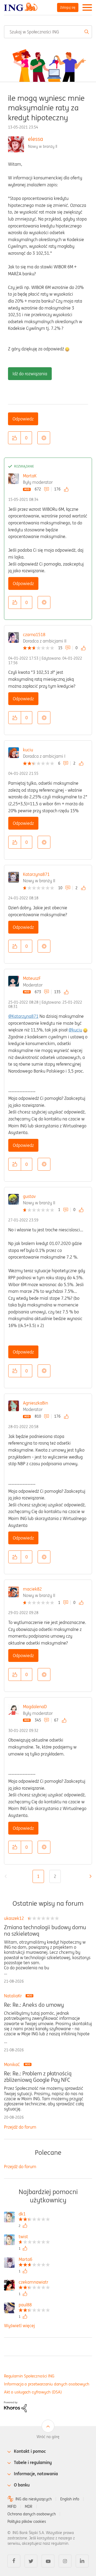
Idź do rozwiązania (30, 374)
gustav (29, 1196)
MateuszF (32, 978)
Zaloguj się (68, 7)
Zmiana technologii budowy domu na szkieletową (45, 1931)
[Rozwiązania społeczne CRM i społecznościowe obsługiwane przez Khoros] (15, 2407)
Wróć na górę (48, 2437)
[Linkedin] (82, 2561)
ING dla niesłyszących (34, 2499)
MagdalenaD (35, 1707)
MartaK (30, 476)
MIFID (12, 2507)
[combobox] (48, 32)
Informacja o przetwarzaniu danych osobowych (47, 2384)
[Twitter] (31, 2561)
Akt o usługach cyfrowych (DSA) (33, 2392)
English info (70, 2499)
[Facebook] (14, 2561)
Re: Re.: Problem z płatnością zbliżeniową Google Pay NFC (38, 2077)
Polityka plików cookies (27, 2521)
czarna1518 (34, 635)
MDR (29, 2507)
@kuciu (75, 1030)
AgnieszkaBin (35, 1403)
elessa (35, 139)
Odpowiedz (23, 419)
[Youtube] (48, 2561)
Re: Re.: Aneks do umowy (34, 2005)
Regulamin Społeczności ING (29, 2376)
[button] (14, 438)
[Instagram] (65, 2561)
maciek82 (32, 1589)
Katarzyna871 (36, 874)
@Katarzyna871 (23, 1016)
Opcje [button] (44, 438)
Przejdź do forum (20, 2127)
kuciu (28, 750)
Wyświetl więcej (19, 2326)
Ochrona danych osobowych (32, 2514)
